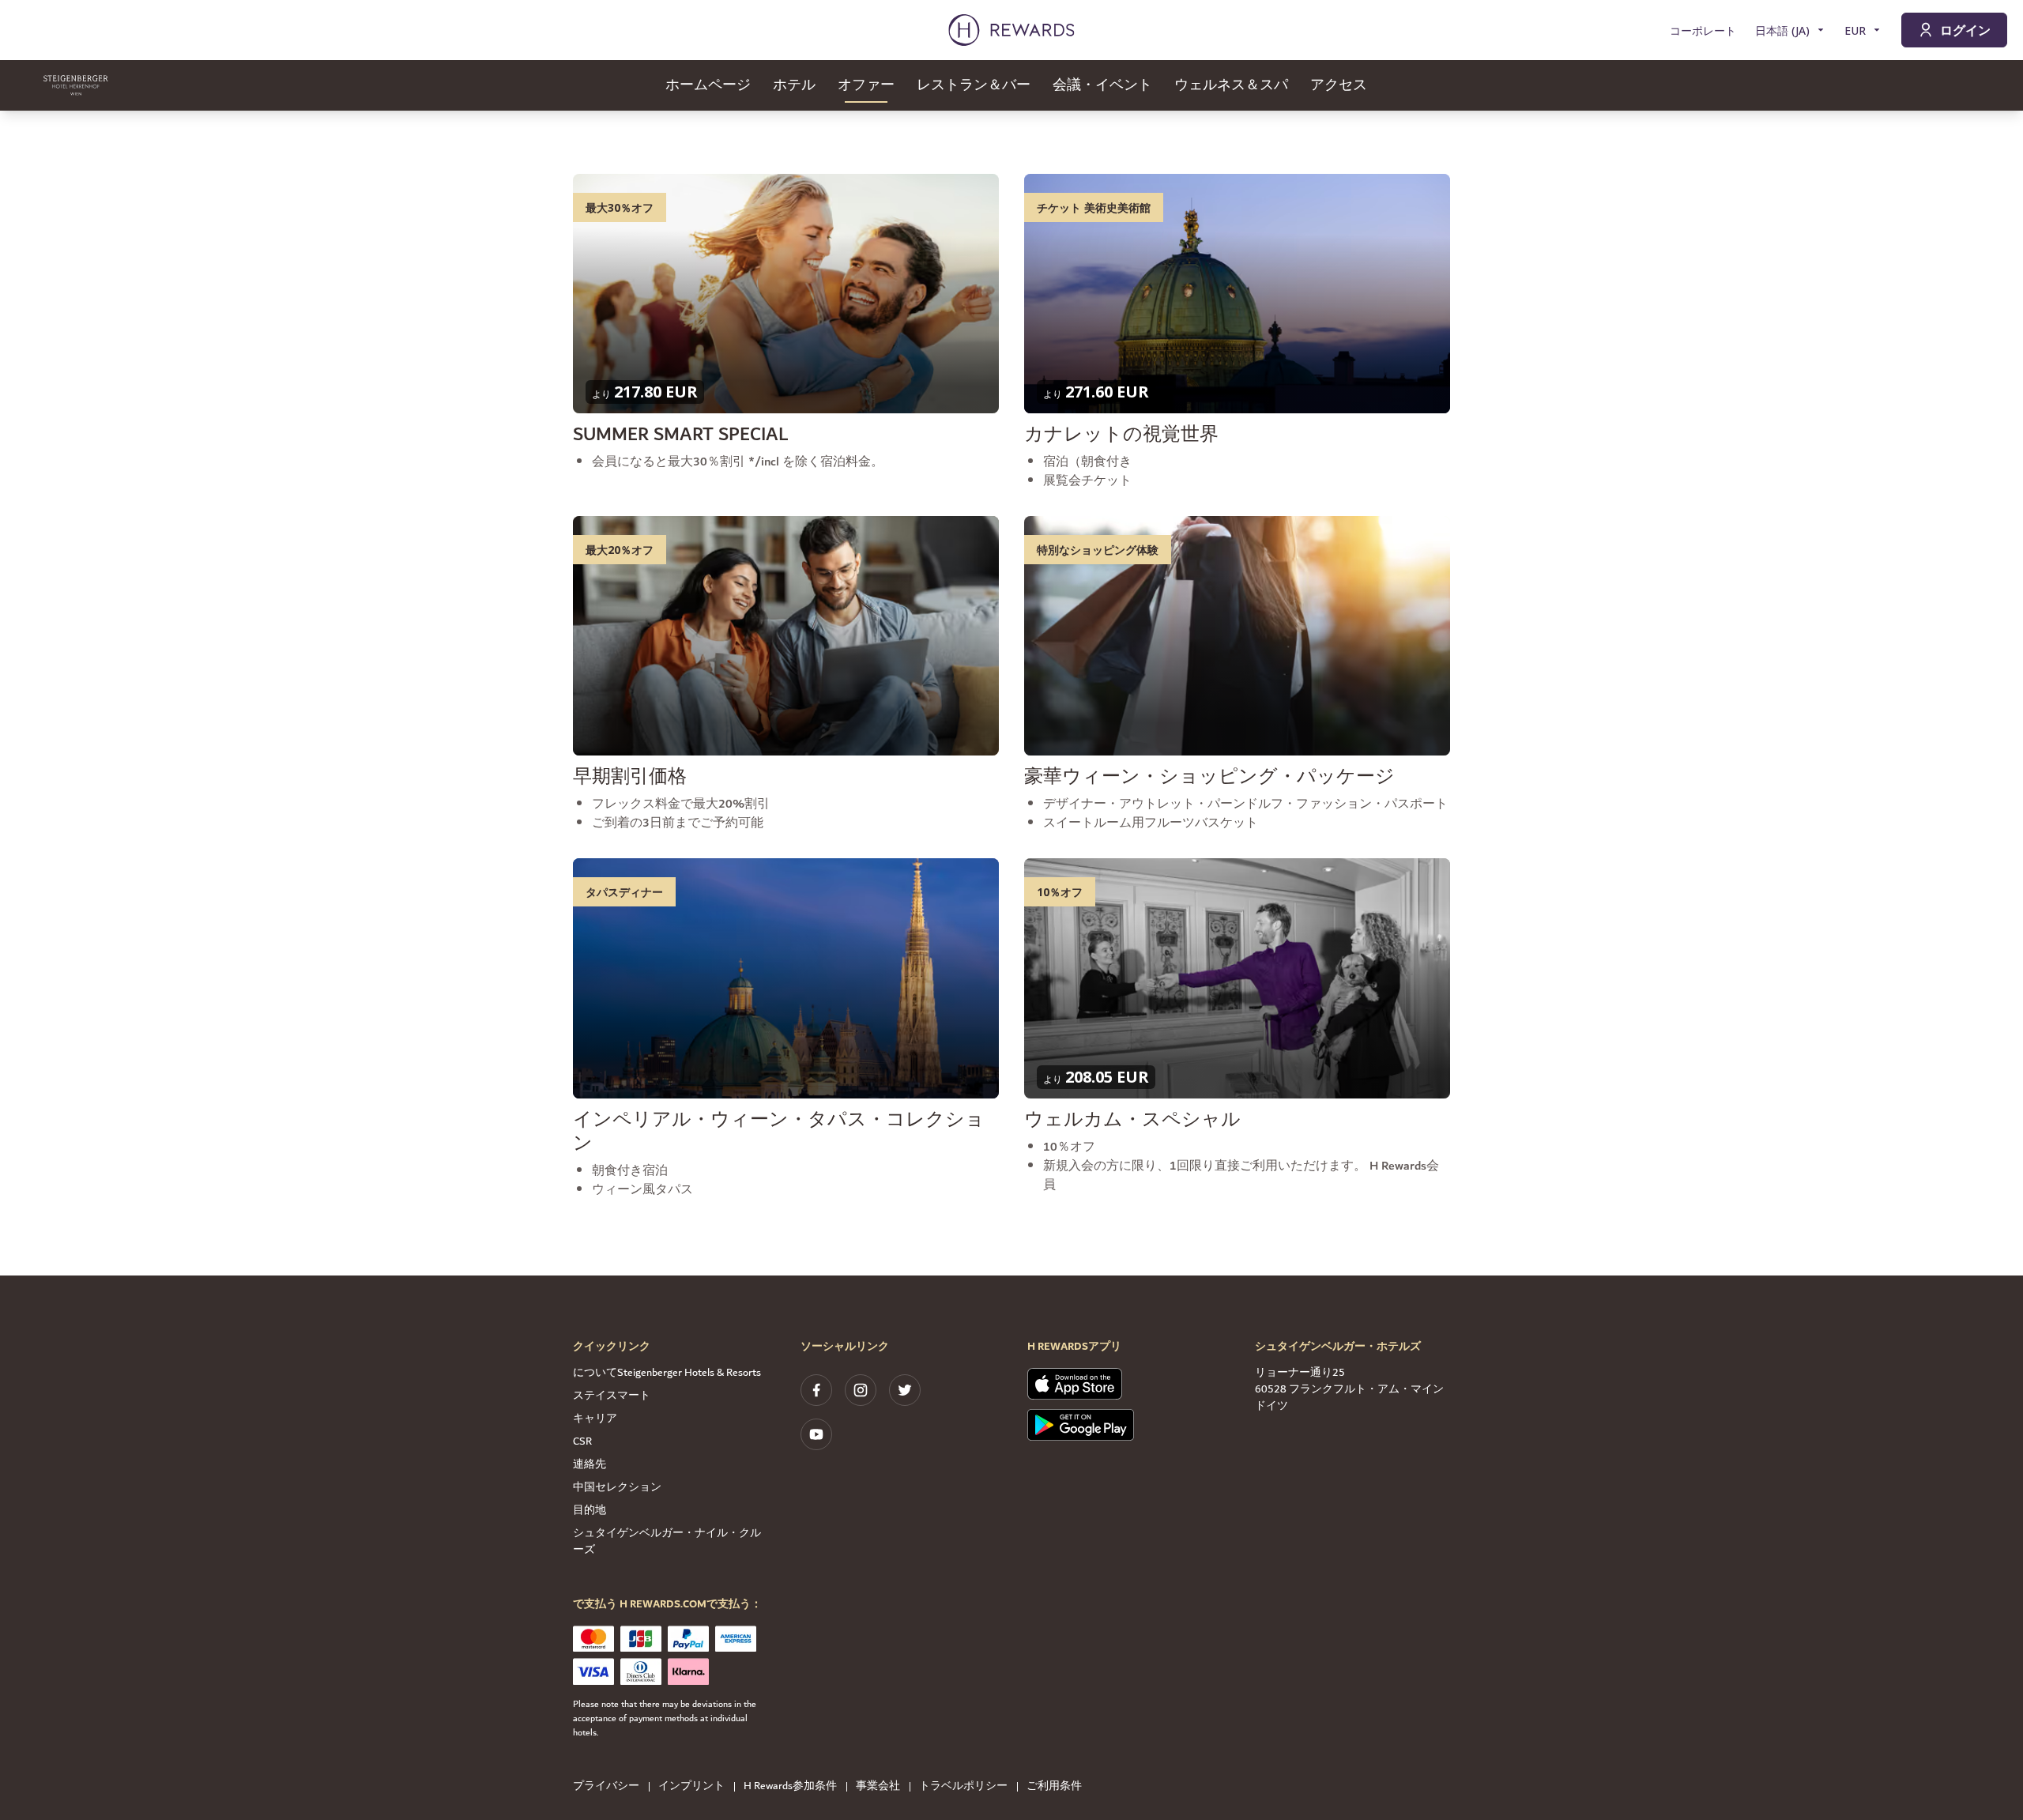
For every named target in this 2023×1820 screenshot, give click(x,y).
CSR (582, 1441)
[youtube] (816, 1434)
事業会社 (878, 1786)
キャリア (595, 1419)
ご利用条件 (1054, 1786)
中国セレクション (617, 1487)
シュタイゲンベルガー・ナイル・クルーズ (667, 1541)
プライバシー (606, 1786)
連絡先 (590, 1464)
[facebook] (816, 1390)
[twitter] (905, 1390)
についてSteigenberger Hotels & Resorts (667, 1373)
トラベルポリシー (963, 1786)
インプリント (691, 1786)
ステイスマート (612, 1396)
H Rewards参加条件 (790, 1786)
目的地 (590, 1510)
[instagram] (861, 1390)
